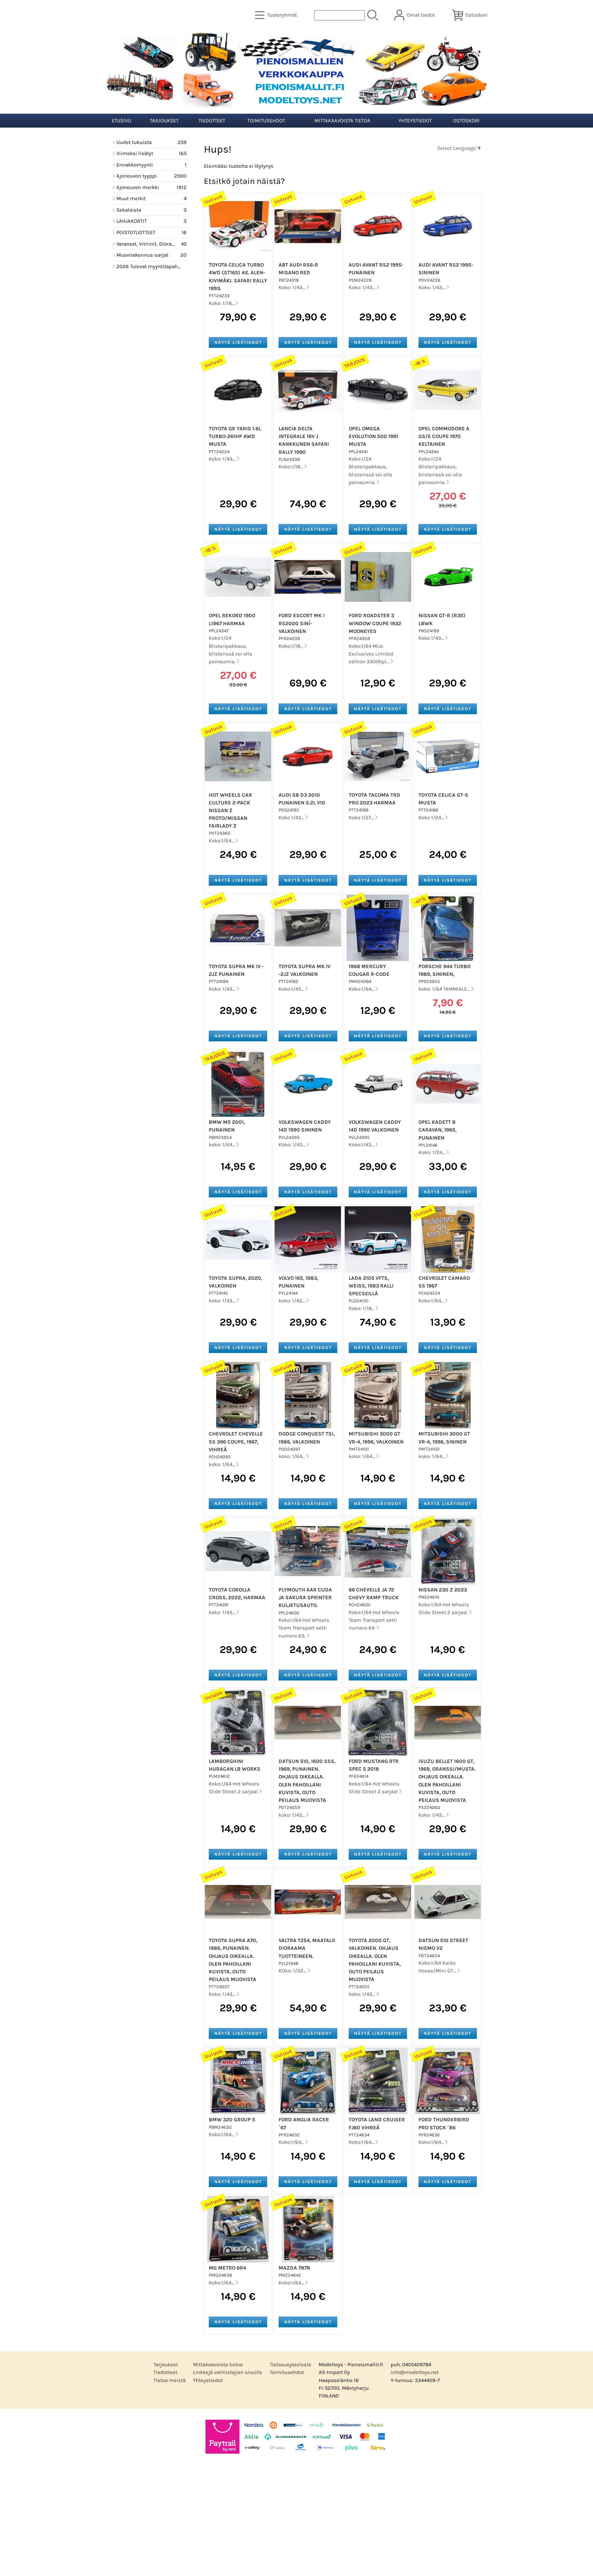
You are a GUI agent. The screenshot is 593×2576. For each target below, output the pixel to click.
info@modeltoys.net (415, 2372)
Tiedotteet (212, 121)
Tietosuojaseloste (290, 2365)
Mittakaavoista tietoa (342, 121)
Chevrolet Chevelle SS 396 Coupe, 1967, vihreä (236, 1442)
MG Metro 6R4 (227, 2268)
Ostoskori (466, 121)
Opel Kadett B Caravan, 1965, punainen (437, 1130)
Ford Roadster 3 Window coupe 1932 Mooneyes (375, 623)
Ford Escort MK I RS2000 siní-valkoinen (302, 623)
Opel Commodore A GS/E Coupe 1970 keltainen (444, 436)
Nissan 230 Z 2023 (443, 1590)
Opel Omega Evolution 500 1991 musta (373, 436)
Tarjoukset (164, 121)
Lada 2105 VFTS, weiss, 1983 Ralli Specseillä (371, 1286)
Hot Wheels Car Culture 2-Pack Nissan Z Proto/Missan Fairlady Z (230, 811)
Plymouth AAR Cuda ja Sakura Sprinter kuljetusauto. (305, 1598)
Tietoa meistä (170, 2380)
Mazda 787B (294, 2268)
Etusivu (122, 121)
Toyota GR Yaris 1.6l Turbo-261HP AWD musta (235, 436)
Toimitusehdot (266, 121)
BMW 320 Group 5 (232, 2120)
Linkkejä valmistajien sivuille (228, 2372)
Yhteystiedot (415, 121)
